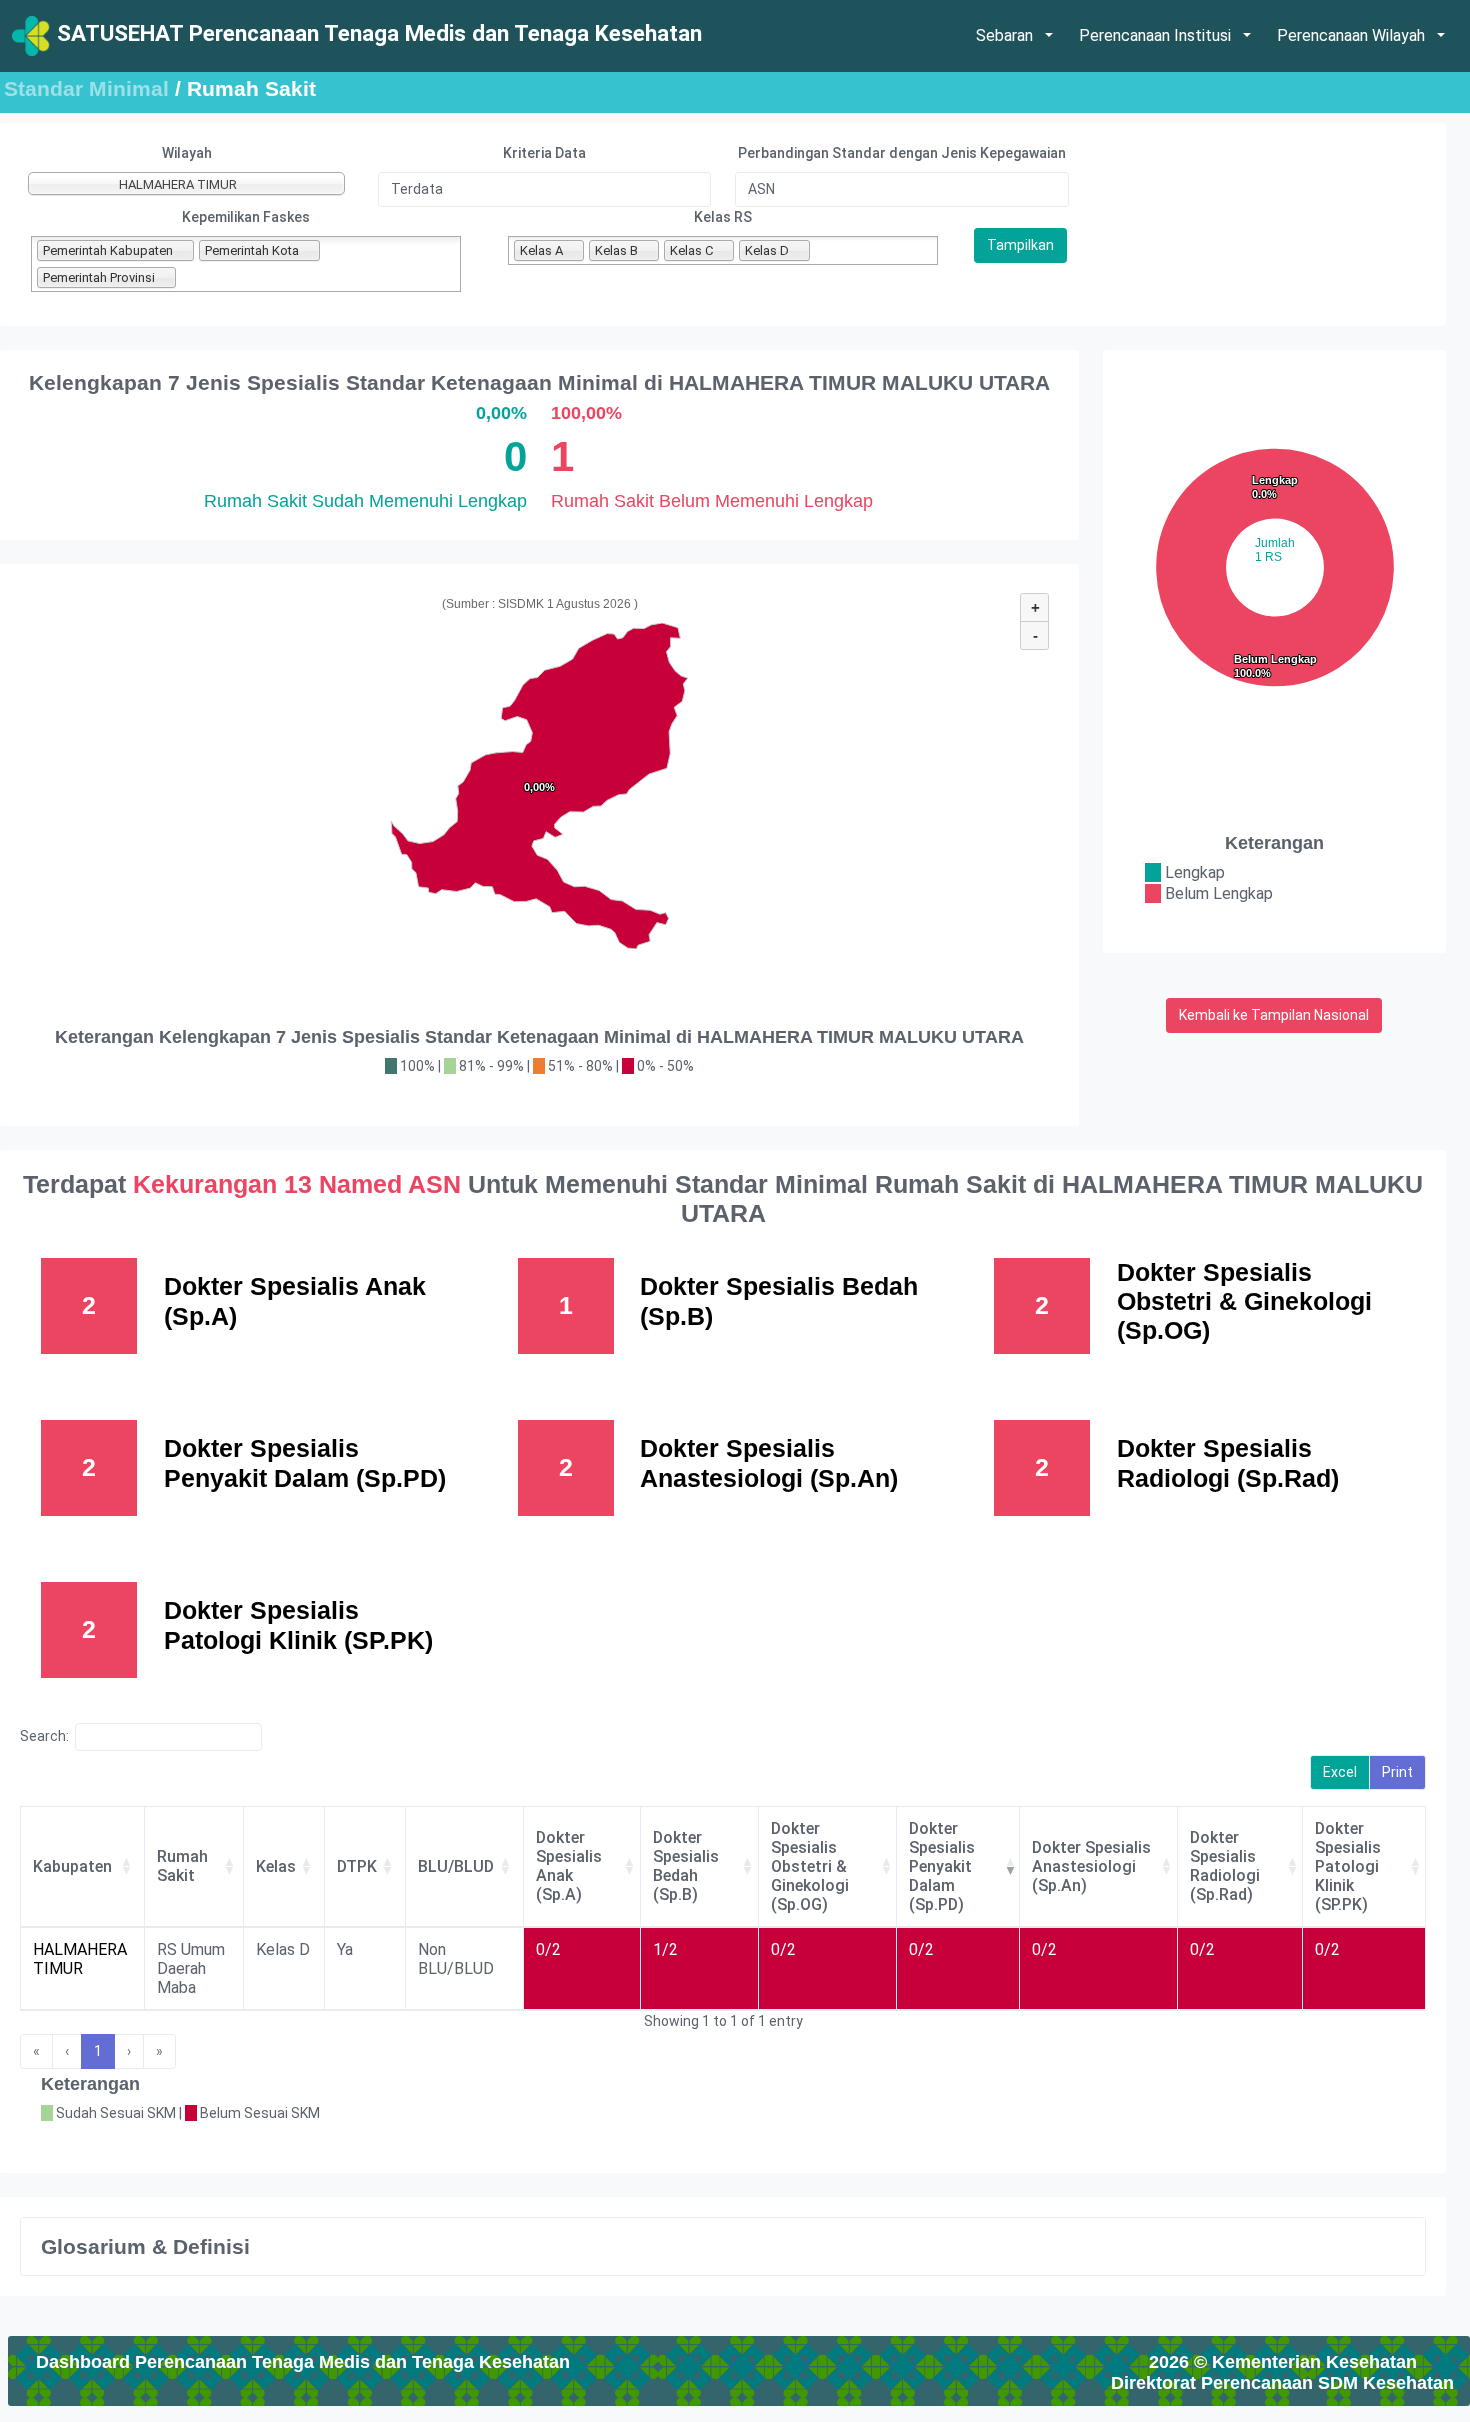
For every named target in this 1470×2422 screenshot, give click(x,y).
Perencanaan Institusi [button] (1157, 35)
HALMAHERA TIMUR (80, 1959)
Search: (44, 1736)
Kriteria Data (544, 153)
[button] (126, 1866)
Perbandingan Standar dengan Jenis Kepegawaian (902, 153)
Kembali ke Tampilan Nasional (1274, 1015)
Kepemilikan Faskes (246, 217)
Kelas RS (723, 217)
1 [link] (98, 2051)
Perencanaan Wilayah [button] (1353, 35)
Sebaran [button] (1006, 35)
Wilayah (187, 153)
